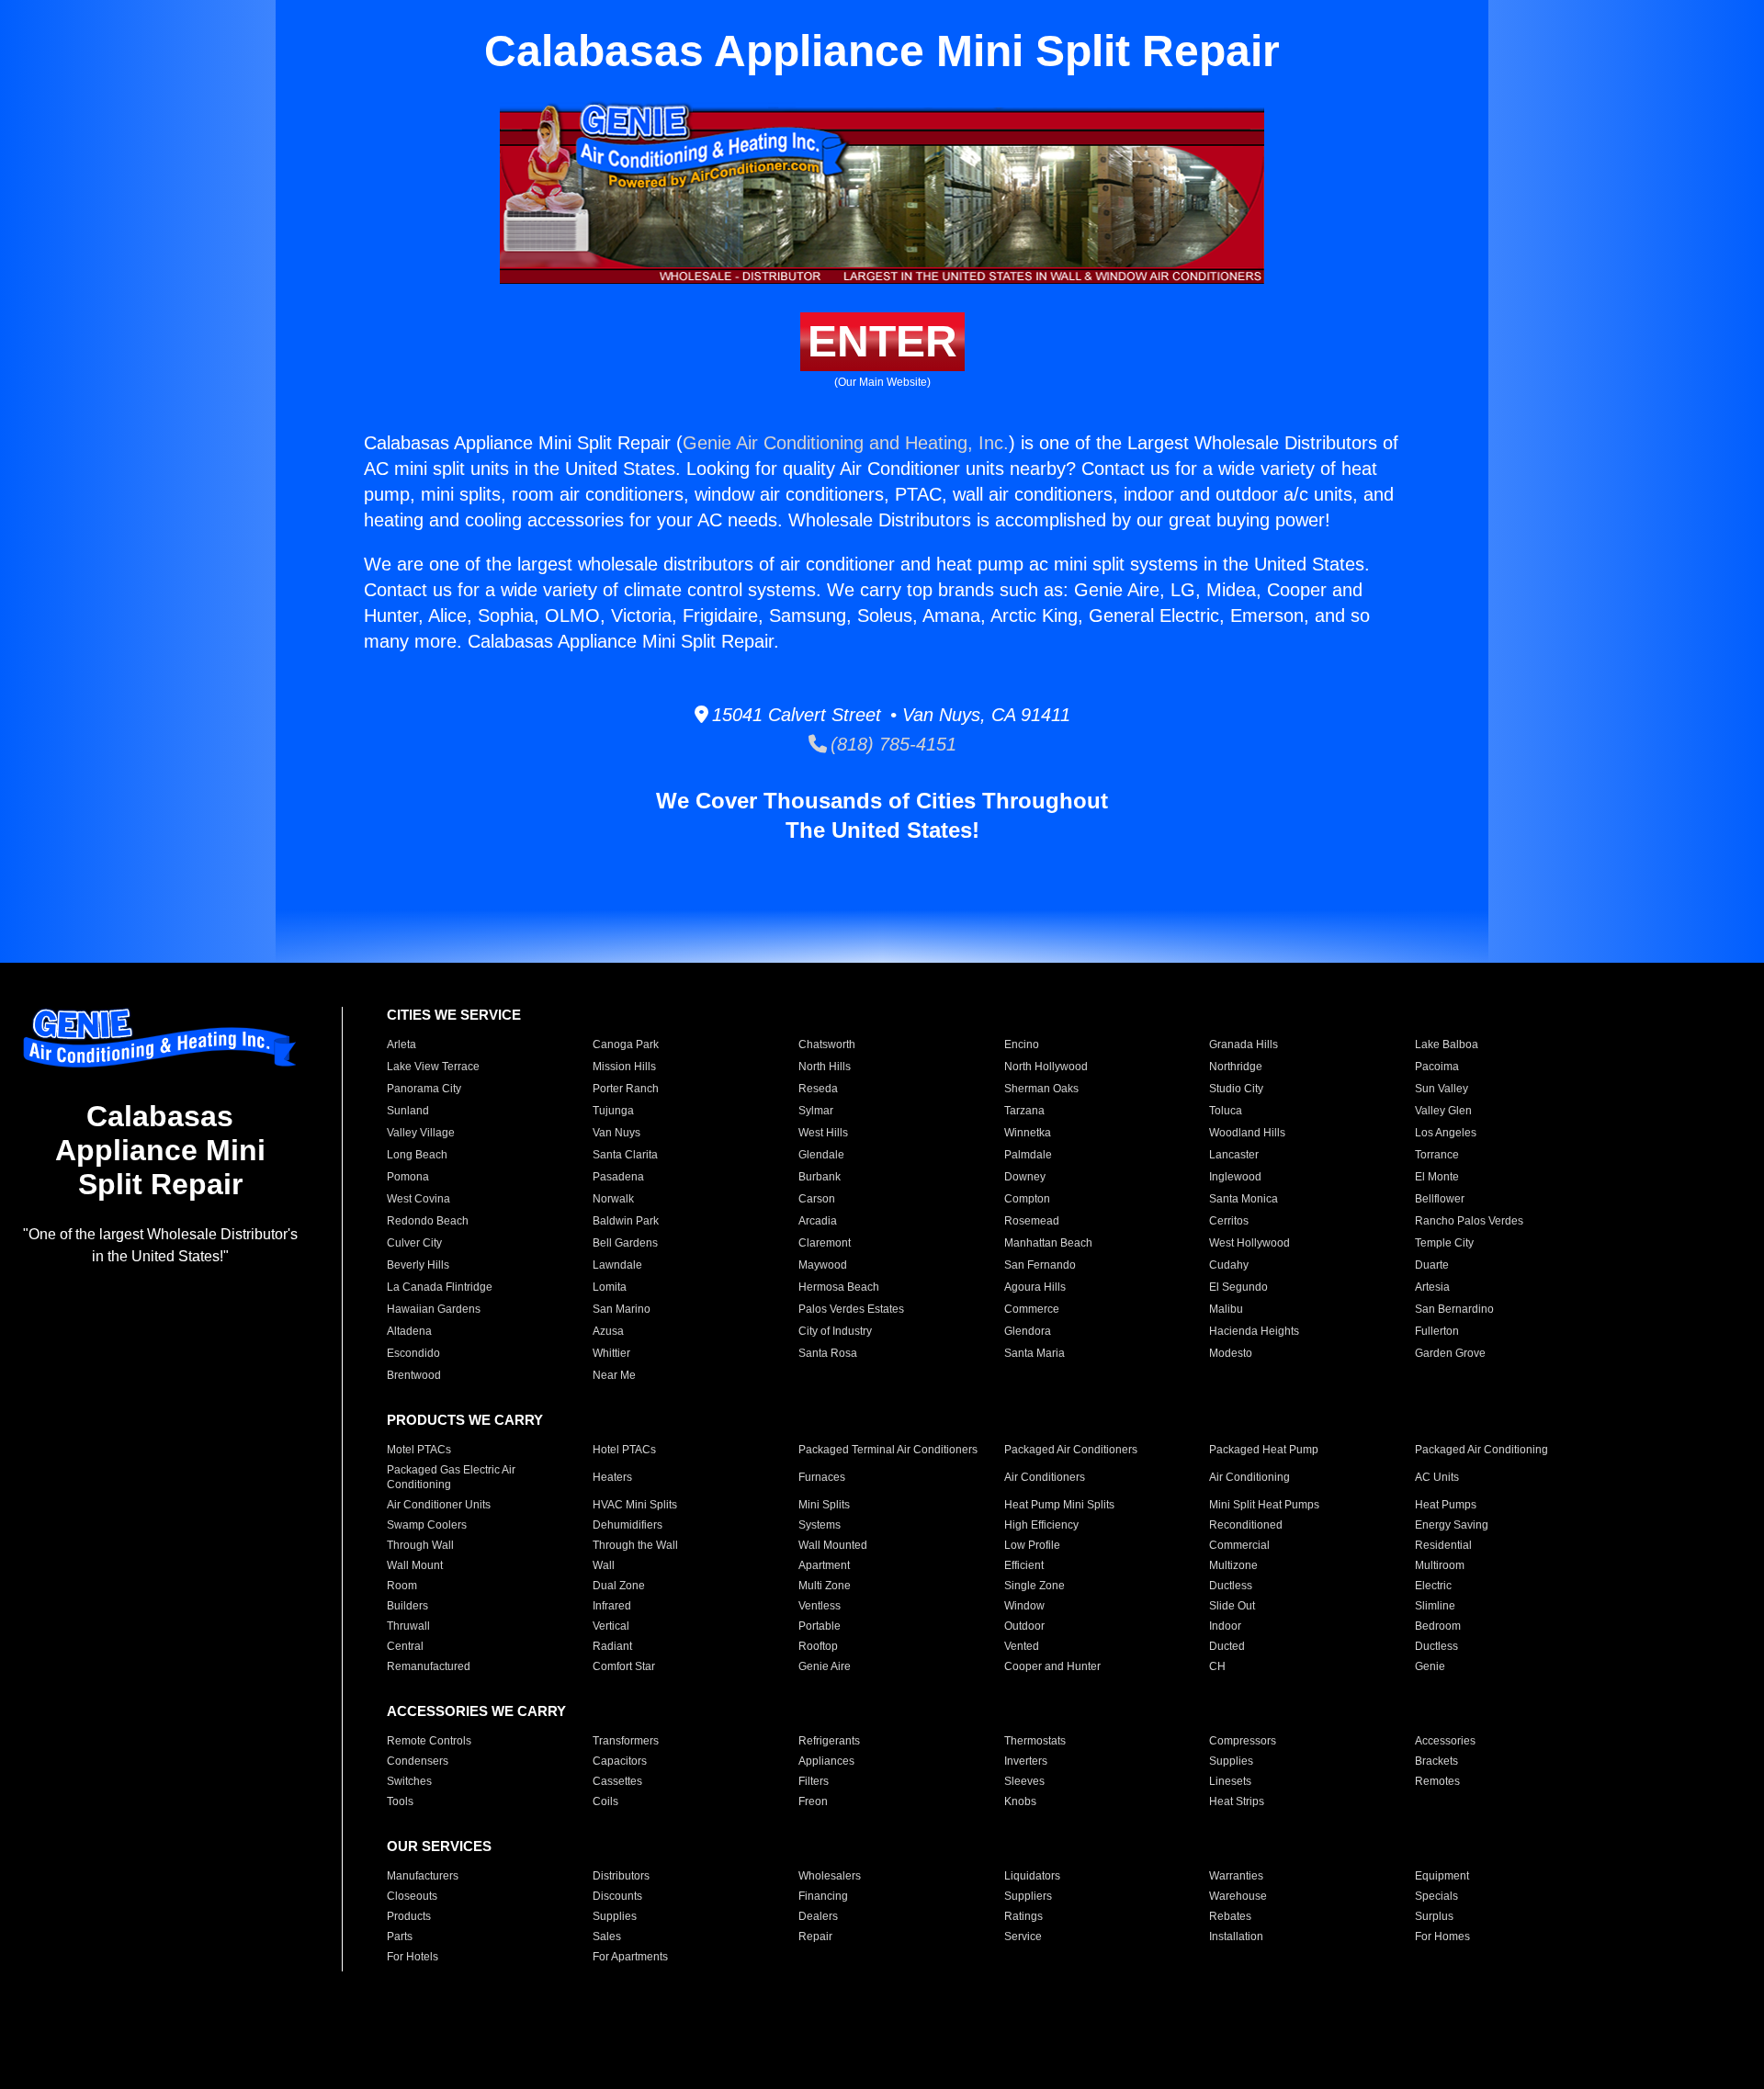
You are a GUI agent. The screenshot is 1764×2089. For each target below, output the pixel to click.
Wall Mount (415, 1565)
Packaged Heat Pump (1264, 1450)
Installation (1236, 1937)
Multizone (1233, 1565)
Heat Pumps (1446, 1505)
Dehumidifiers (628, 1525)
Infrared (612, 1606)
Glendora (1028, 1331)
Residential (1443, 1545)
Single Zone (1035, 1586)
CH (1217, 1666)
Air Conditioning (1249, 1477)
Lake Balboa (1447, 1044)
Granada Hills (1244, 1044)
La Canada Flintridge (440, 1287)
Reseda (818, 1089)
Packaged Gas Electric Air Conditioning (451, 1477)
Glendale (821, 1155)
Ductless (1231, 1586)
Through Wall (420, 1545)
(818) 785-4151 (892, 744)
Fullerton (1437, 1331)
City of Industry (835, 1331)
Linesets (1230, 1781)
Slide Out (1232, 1606)
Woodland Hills (1247, 1133)
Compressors (1243, 1741)
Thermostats (1035, 1741)
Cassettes (617, 1781)
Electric (1433, 1586)
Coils (605, 1801)
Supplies (1231, 1761)
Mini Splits (824, 1505)
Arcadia (818, 1221)
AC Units (1437, 1477)
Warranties (1236, 1876)
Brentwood (414, 1375)
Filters (814, 1781)
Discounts (617, 1896)
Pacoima (1437, 1067)
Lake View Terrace (433, 1067)
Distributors (621, 1876)
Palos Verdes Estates (851, 1309)
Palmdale (1028, 1155)
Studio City (1236, 1089)
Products (409, 1916)
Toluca (1226, 1111)
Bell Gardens (625, 1243)
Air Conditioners (1045, 1477)
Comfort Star (624, 1666)
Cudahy (1229, 1265)
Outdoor (1024, 1626)
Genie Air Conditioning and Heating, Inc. (846, 443)
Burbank (820, 1177)
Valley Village (421, 1133)
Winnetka (1028, 1133)
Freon (813, 1801)
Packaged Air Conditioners (1071, 1450)
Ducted (1227, 1646)
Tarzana (1024, 1111)
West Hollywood (1249, 1243)
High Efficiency (1041, 1525)
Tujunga (613, 1111)
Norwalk (613, 1199)
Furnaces (822, 1477)
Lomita (610, 1287)
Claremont (825, 1243)
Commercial (1239, 1545)
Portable (820, 1626)
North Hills (825, 1067)
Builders (407, 1606)
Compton (1027, 1199)
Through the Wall (635, 1545)
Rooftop (818, 1646)
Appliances (826, 1761)
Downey (1025, 1177)
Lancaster (1234, 1155)
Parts (400, 1937)
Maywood (823, 1265)
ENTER (882, 341)
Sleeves (1024, 1781)
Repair (815, 1937)
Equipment (1442, 1876)
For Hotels (413, 1957)
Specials (1436, 1896)
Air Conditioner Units (439, 1505)
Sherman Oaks (1041, 1089)
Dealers (818, 1916)
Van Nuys (616, 1133)
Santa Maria (1035, 1353)
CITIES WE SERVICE (454, 1015)
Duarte (1432, 1265)
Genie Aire (825, 1666)
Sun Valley (1442, 1089)
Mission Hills (624, 1067)
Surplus (1434, 1916)
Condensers (418, 1761)
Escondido (413, 1353)
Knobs (1020, 1801)
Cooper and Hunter (1052, 1666)
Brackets (1436, 1761)
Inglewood (1235, 1177)
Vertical (611, 1626)
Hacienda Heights (1254, 1331)
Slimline (1435, 1606)
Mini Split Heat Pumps (1264, 1505)
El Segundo (1238, 1287)
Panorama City (424, 1089)
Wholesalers (830, 1876)
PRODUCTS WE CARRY (465, 1420)
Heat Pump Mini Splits (1059, 1505)
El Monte (1437, 1177)
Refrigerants (829, 1741)
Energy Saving (1452, 1525)
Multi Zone (825, 1586)
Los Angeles (1446, 1133)
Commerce (1032, 1309)
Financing (823, 1896)
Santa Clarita (625, 1155)
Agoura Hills (1035, 1287)
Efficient (1024, 1565)
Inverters (1026, 1761)
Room (402, 1586)
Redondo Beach (428, 1221)
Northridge (1236, 1067)
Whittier (611, 1353)
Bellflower (1440, 1199)
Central (405, 1646)
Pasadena (618, 1177)
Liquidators (1032, 1876)
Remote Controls (429, 1741)
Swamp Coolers (427, 1525)
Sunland (408, 1111)
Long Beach (417, 1155)
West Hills (823, 1133)
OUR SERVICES (439, 1846)
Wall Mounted (833, 1545)
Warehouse (1238, 1896)
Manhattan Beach (1048, 1243)
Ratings (1023, 1916)
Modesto (1231, 1353)
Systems (820, 1525)
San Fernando (1040, 1265)
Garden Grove (1450, 1353)
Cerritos (1229, 1221)
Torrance (1437, 1155)
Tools (400, 1801)
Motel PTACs (419, 1450)
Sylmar (816, 1111)
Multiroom (1440, 1565)
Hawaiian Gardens (434, 1309)
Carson (817, 1199)
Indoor (1225, 1626)
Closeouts (412, 1896)
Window (1024, 1606)
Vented (1022, 1646)
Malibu (1226, 1309)
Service (1023, 1937)
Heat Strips (1237, 1801)
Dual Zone (619, 1586)
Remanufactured (429, 1666)
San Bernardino (1454, 1309)
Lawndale (617, 1265)
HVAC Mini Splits (635, 1505)
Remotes (1437, 1781)
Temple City (1444, 1243)
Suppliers (1028, 1896)
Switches (409, 1781)
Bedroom (1438, 1626)
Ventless (820, 1606)
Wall (604, 1565)
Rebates (1230, 1916)
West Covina (418, 1199)
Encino (1022, 1044)
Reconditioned (1246, 1525)
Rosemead (1032, 1221)
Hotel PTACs (624, 1450)
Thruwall (408, 1626)
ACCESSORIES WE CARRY (476, 1711)
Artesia (1432, 1287)
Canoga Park (626, 1044)
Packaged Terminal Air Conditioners (888, 1450)
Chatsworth (827, 1044)
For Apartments (630, 1957)
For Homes (1442, 1937)
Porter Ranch (626, 1089)
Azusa (608, 1331)
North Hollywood (1046, 1067)
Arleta (401, 1044)
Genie (1430, 1666)
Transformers (626, 1741)
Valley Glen (1443, 1111)
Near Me (614, 1375)
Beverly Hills (418, 1265)
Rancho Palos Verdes (1469, 1221)
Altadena (409, 1331)
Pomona (408, 1177)
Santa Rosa (828, 1353)
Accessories (1445, 1741)
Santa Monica (1244, 1199)
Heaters (612, 1477)
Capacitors (620, 1761)
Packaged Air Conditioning (1481, 1450)
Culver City (414, 1243)
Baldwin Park (626, 1221)
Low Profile (1032, 1545)
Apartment (824, 1565)
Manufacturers (423, 1876)
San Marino (622, 1309)
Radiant (612, 1646)
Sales (607, 1937)
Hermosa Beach (839, 1287)
